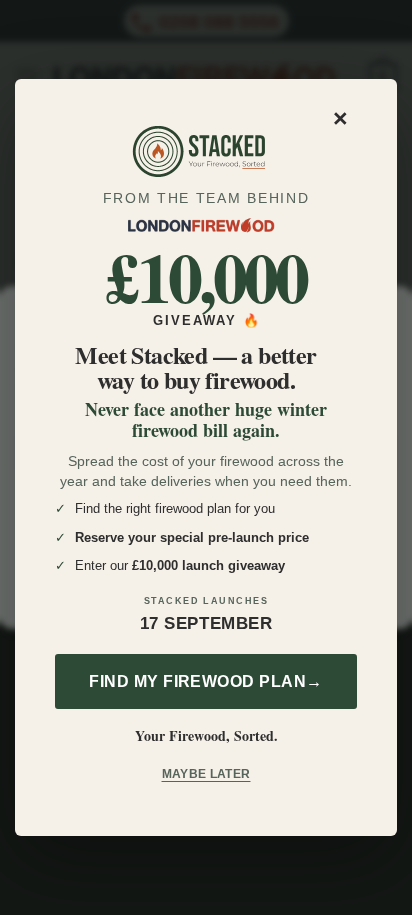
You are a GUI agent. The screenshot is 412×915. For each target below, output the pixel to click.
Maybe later (206, 774)
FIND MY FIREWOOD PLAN (206, 681)
